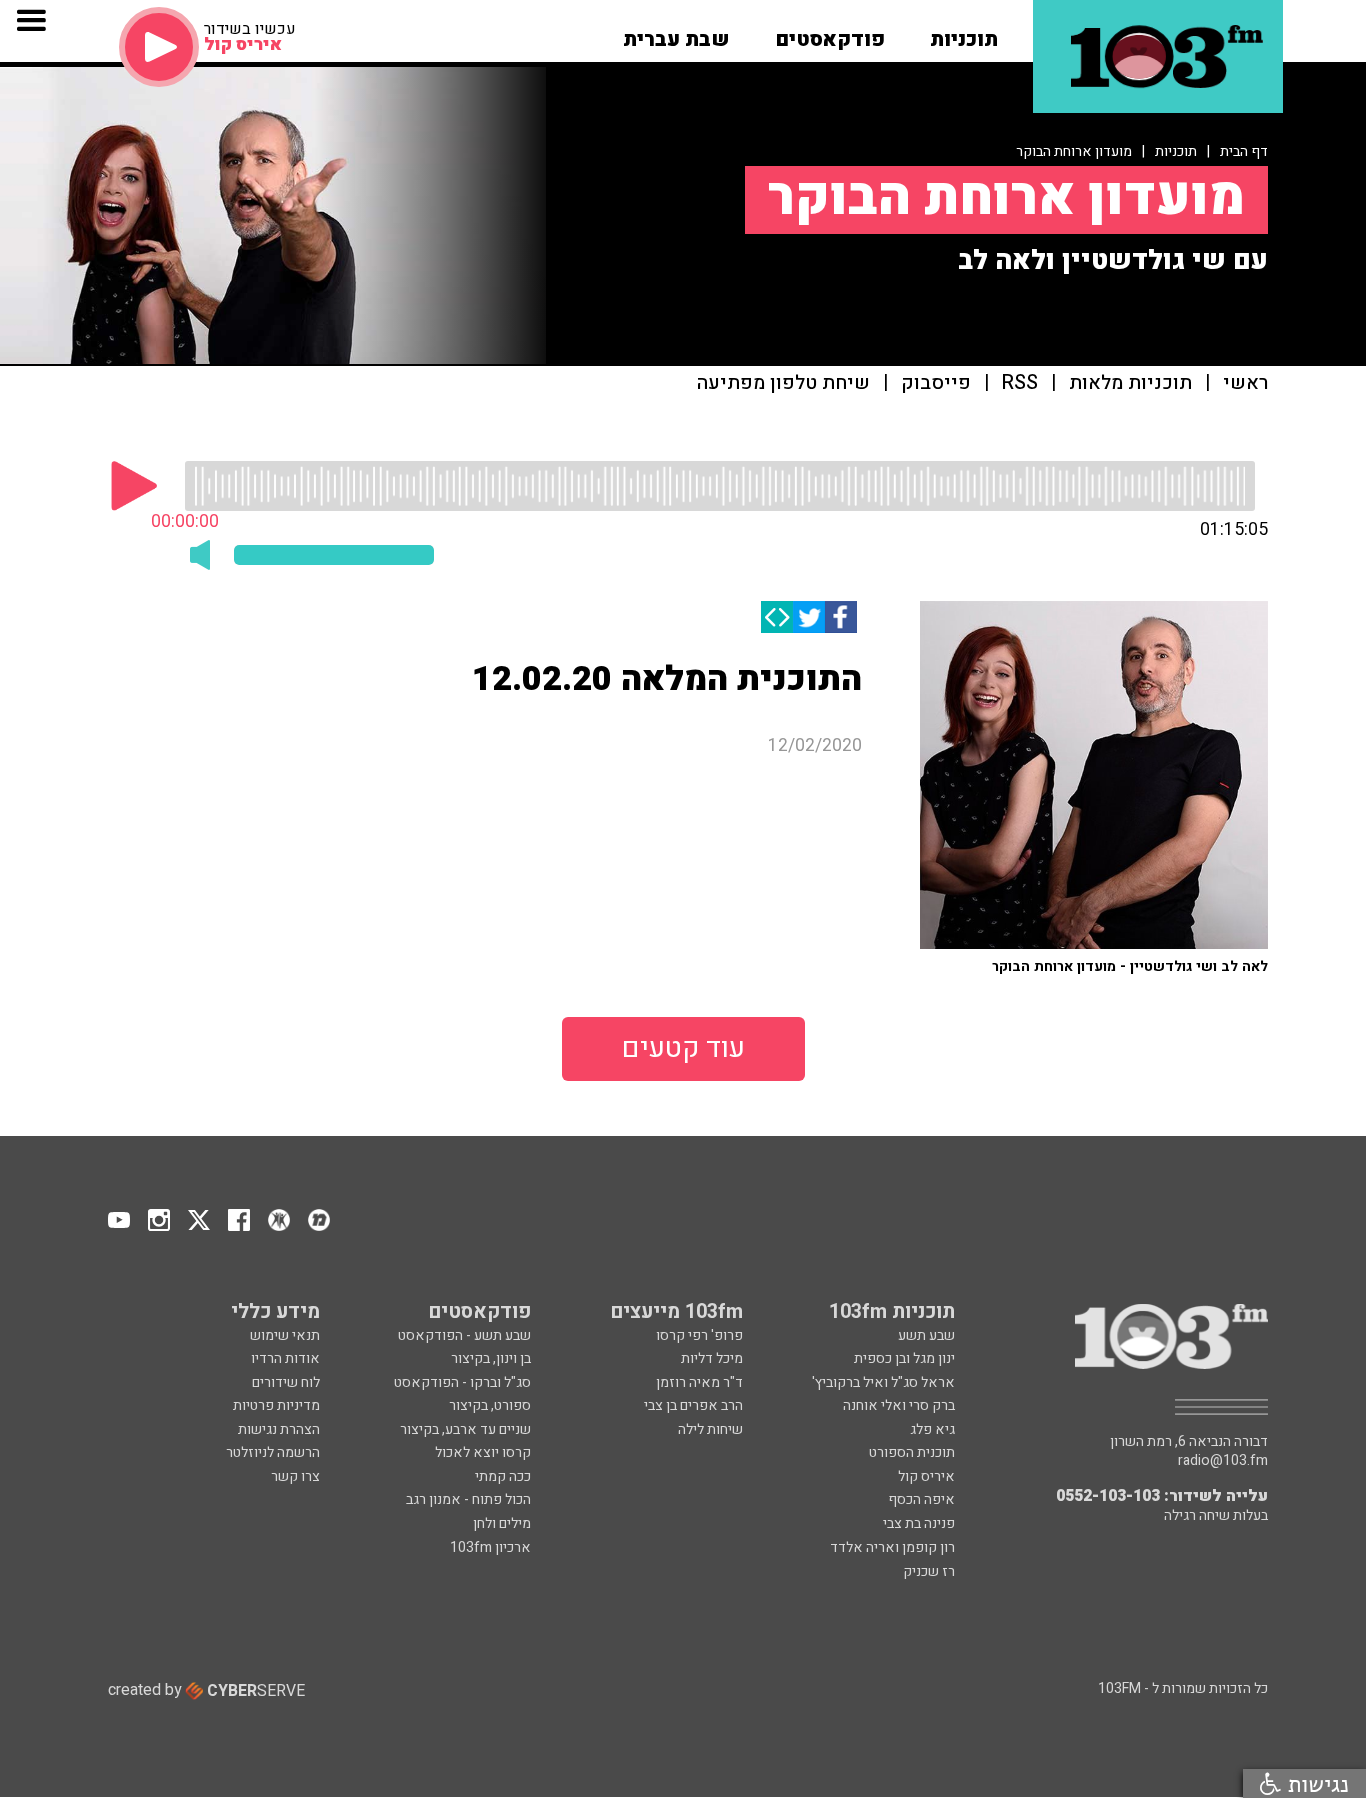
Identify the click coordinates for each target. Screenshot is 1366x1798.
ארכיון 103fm (490, 1547)
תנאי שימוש (285, 1335)
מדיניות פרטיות (276, 1405)
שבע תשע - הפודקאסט (464, 1335)
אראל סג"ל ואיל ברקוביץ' (883, 1382)
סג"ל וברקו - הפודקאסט (462, 1382)
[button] (964, 33)
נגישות (1315, 1783)
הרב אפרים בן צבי (693, 1405)
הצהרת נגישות (279, 1429)
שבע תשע (926, 1335)
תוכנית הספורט (912, 1452)
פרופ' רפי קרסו (699, 1335)
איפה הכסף (921, 1499)
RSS (1020, 383)
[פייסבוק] (841, 617)
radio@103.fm (1223, 1461)
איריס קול (926, 1476)
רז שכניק (929, 1571)
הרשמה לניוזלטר (273, 1452)
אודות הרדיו (285, 1358)
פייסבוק (936, 383)
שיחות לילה (710, 1429)
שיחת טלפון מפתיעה (783, 383)
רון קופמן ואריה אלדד (892, 1547)
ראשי (1245, 383)
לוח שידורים (286, 1382)
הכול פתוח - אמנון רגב (468, 1499)
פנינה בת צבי (919, 1523)
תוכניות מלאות (1130, 383)
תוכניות (1176, 151)
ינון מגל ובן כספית (904, 1358)
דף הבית (1244, 151)
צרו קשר (295, 1476)
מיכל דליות (712, 1358)
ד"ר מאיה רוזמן (699, 1382)
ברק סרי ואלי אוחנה (899, 1405)
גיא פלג (932, 1429)
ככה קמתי (503, 1476)
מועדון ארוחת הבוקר (1074, 151)
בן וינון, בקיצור (491, 1358)
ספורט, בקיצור (490, 1405)
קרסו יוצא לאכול (483, 1452)
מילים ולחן (502, 1523)
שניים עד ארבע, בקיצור (465, 1429)
